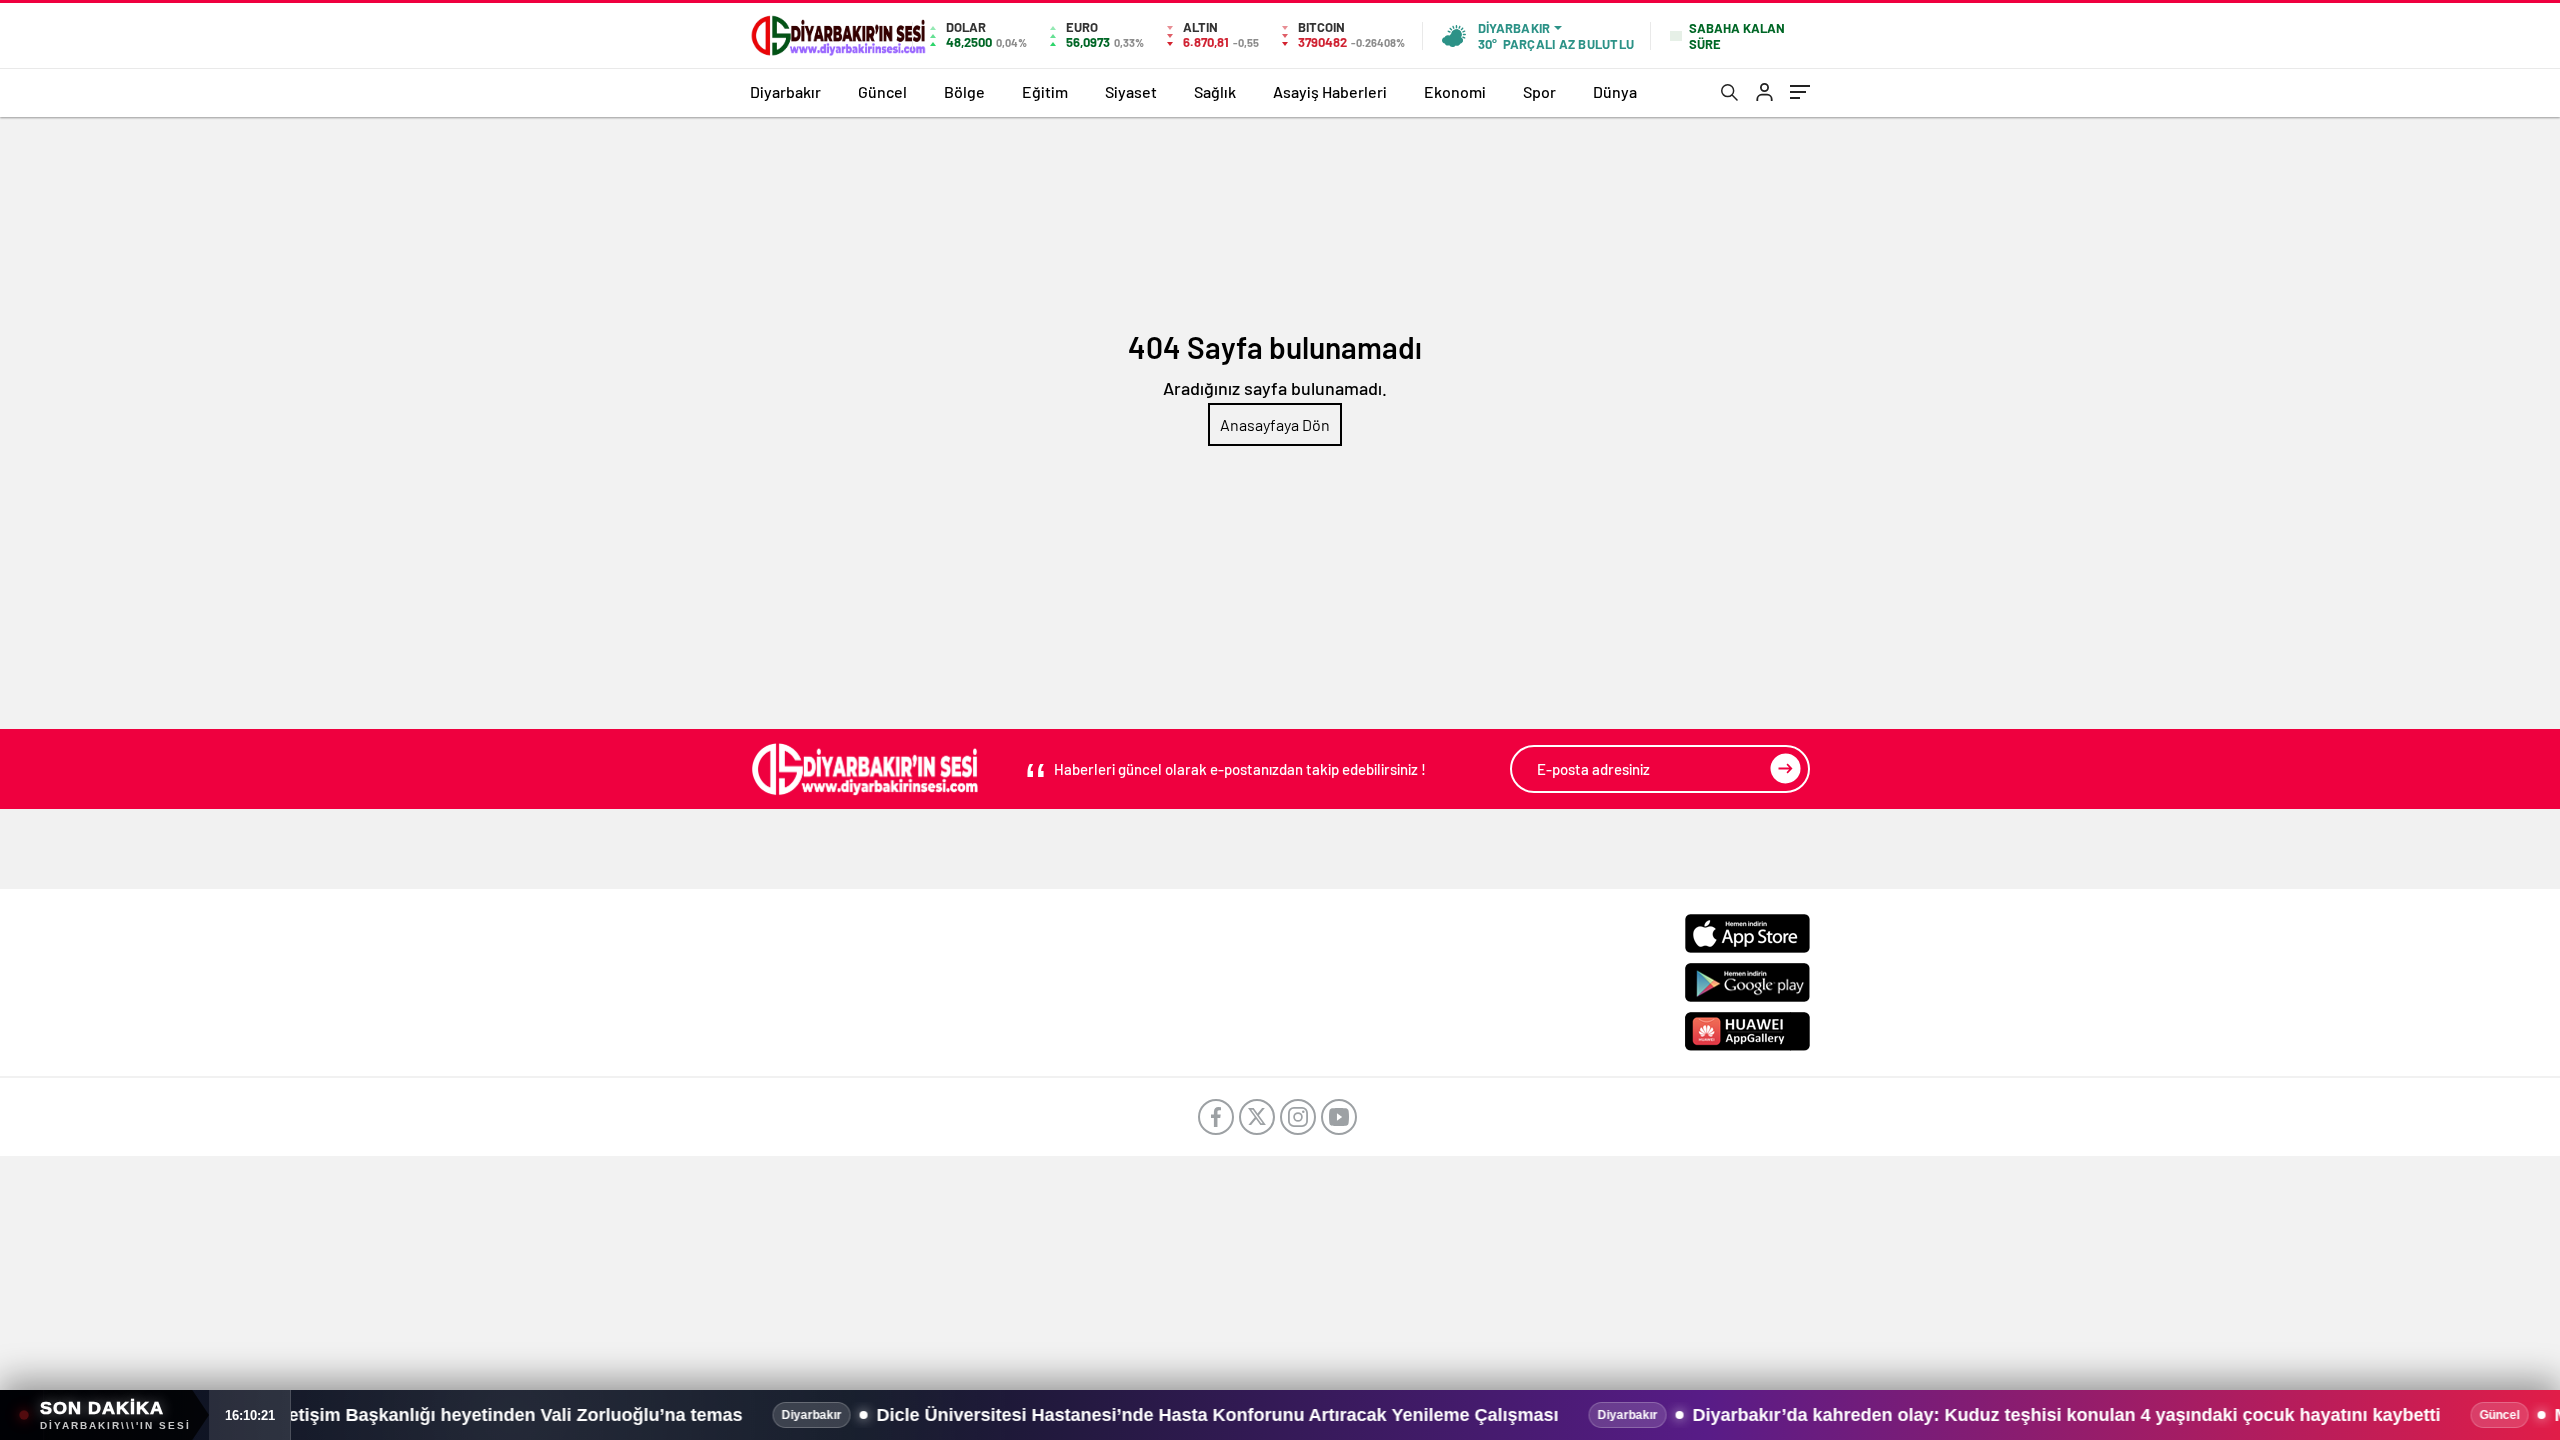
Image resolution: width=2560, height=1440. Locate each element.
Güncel (882, 91)
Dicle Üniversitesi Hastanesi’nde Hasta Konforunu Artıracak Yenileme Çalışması (1043, 1415)
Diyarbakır (785, 91)
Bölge (964, 91)
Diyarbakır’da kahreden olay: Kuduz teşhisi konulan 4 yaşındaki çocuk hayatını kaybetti (1892, 1415)
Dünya (1615, 91)
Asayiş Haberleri (1330, 91)
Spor (1539, 91)
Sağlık (1215, 91)
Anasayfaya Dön (1275, 424)
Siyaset (1131, 91)
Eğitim (1045, 91)
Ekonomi (1455, 91)
